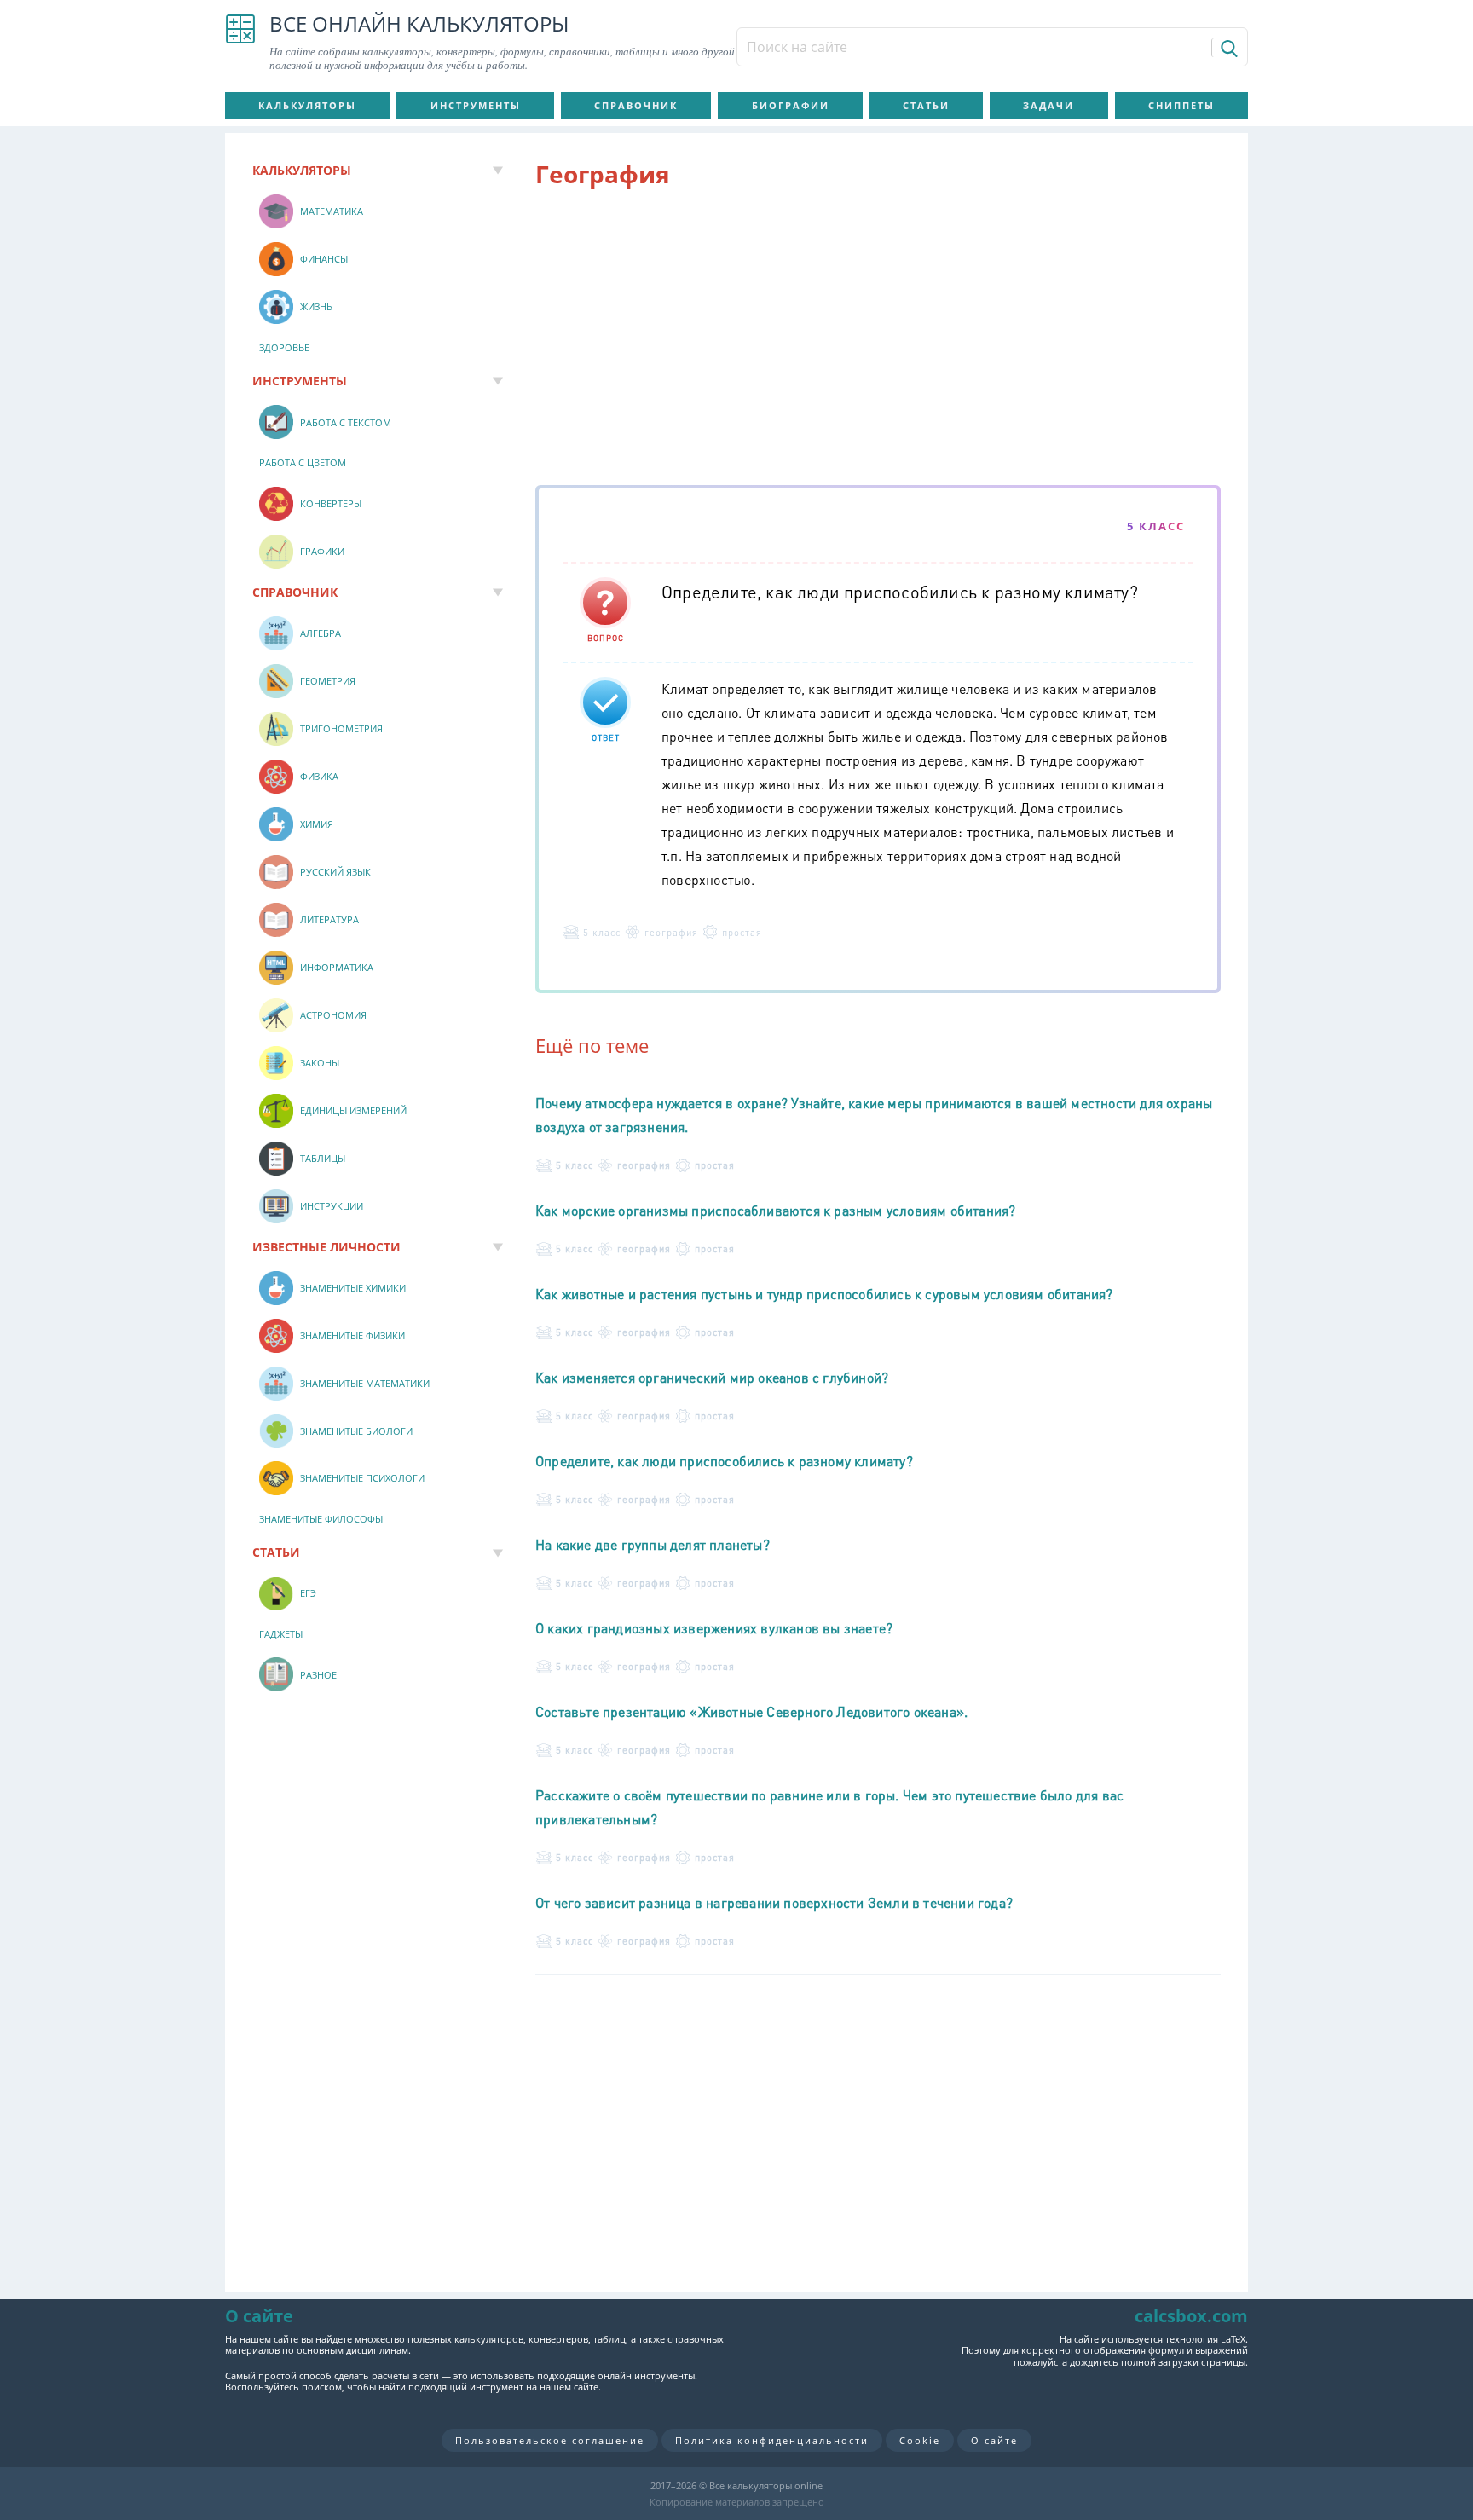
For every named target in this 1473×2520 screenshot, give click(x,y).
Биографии (791, 105)
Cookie (920, 2440)
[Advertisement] (878, 340)
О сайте (994, 2440)
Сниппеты (1181, 105)
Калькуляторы (307, 105)
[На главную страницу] (240, 43)
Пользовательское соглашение (550, 2440)
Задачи (1048, 105)
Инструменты (476, 105)
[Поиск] (1228, 48)
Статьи (926, 105)
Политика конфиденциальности (772, 2440)
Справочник (636, 105)
